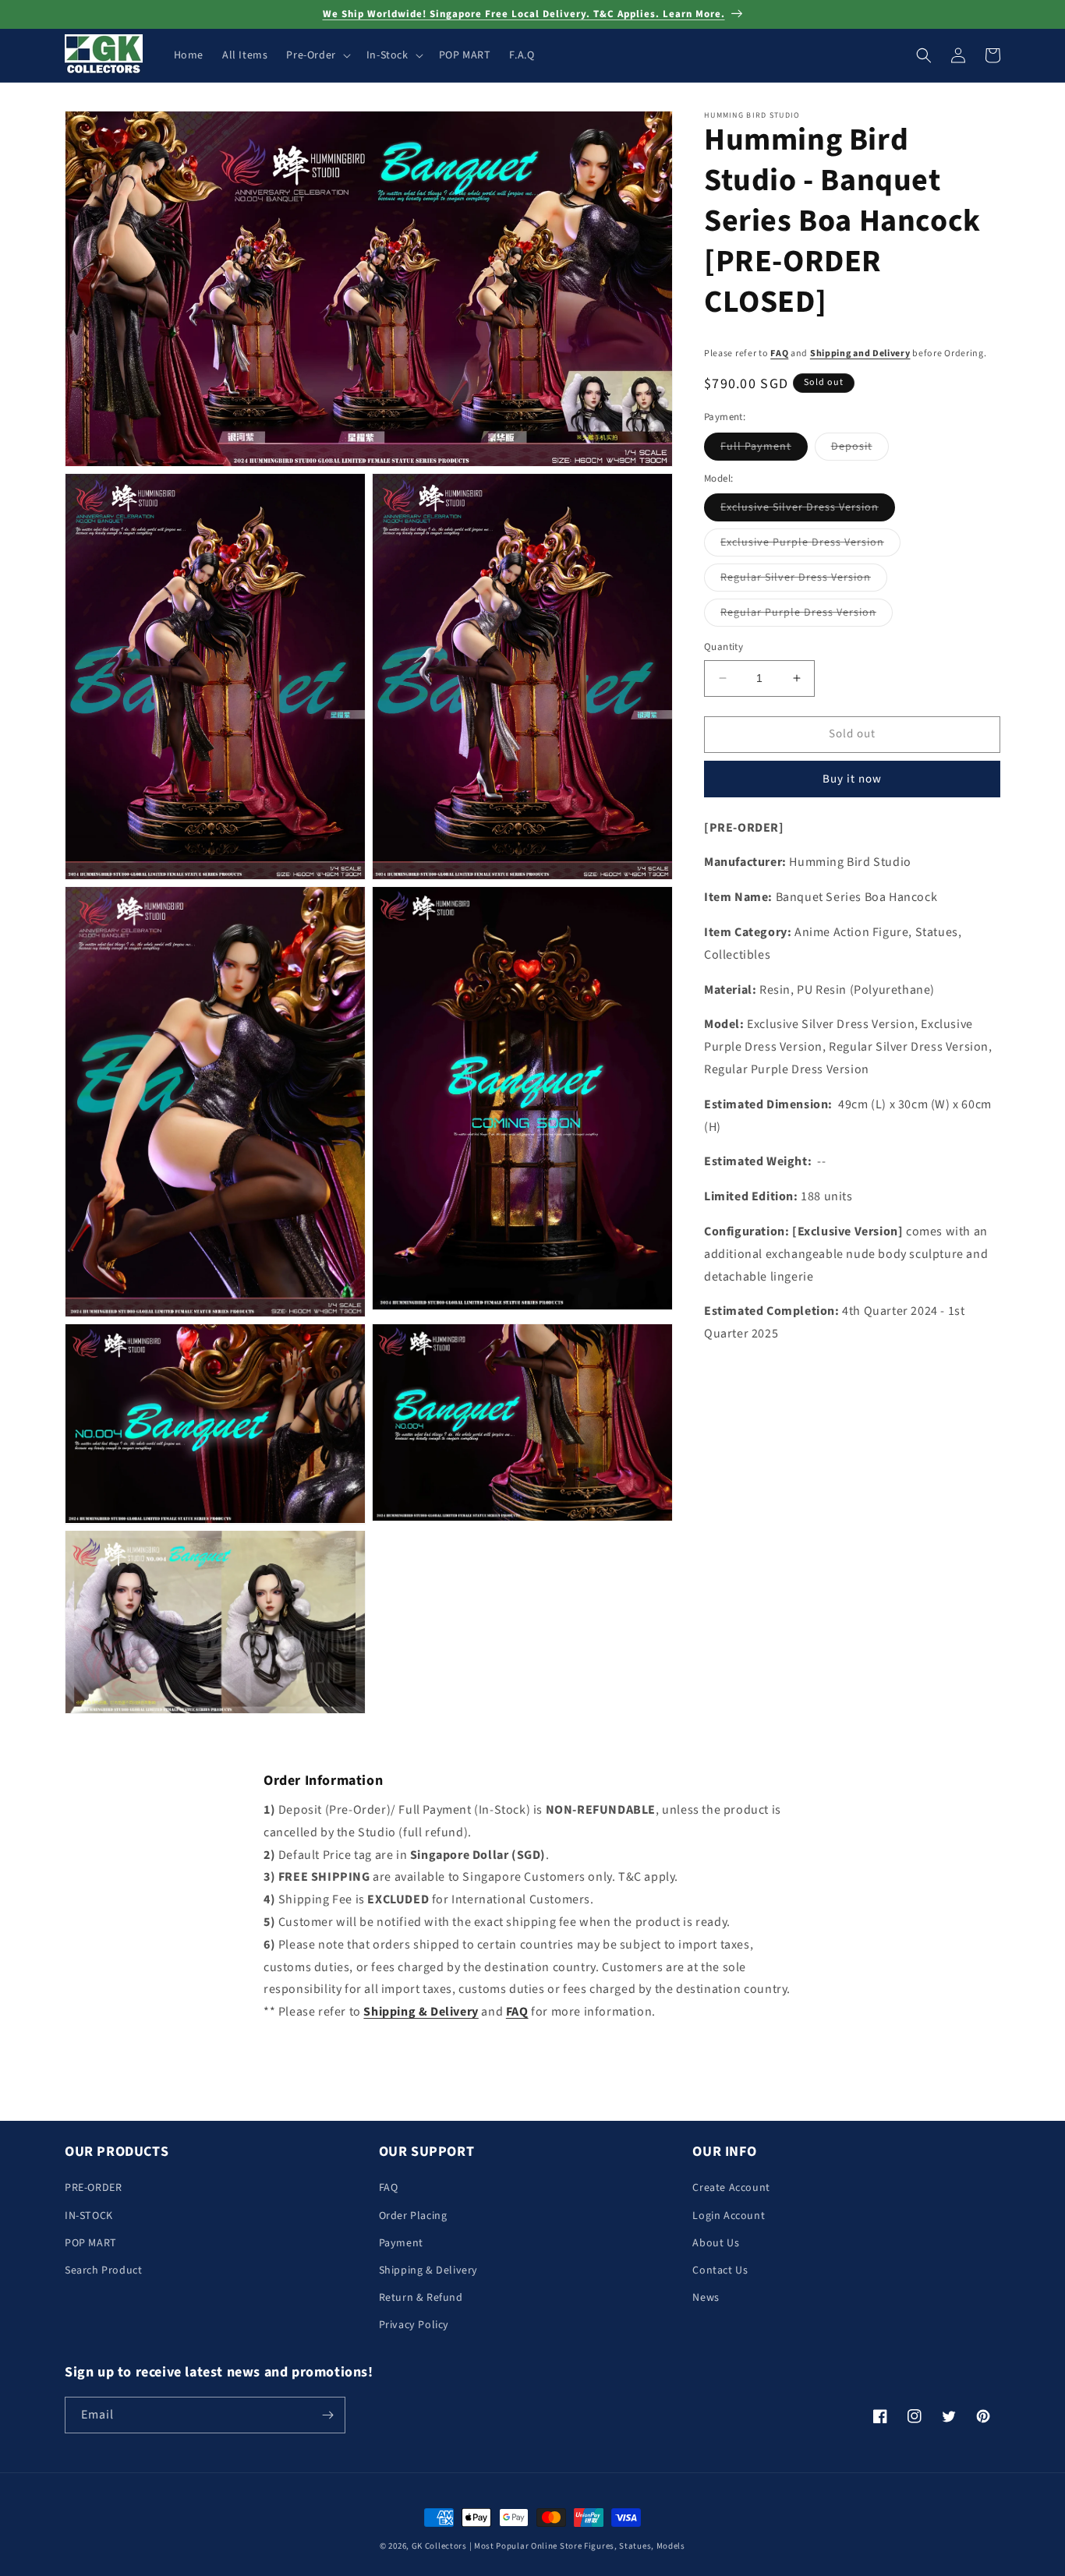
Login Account (729, 2216)
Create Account (731, 2188)
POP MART (91, 2243)
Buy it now (852, 779)
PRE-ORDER (93, 2188)
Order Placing (413, 2216)
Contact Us (720, 2270)
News (706, 2298)
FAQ (779, 353)
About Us (716, 2243)
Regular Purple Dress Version (807, 615)
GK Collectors (439, 2546)
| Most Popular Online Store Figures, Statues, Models (577, 2546)
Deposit (860, 449)
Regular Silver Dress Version (804, 580)
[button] (317, 55)
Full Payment (764, 449)
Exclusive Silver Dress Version (808, 510)
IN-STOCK (89, 2216)
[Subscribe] (327, 2415)
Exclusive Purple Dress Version (810, 545)
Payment (401, 2243)
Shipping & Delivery (428, 2270)
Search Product (103, 2270)
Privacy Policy (414, 2325)
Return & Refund (421, 2298)
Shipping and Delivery (860, 353)
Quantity (724, 647)
